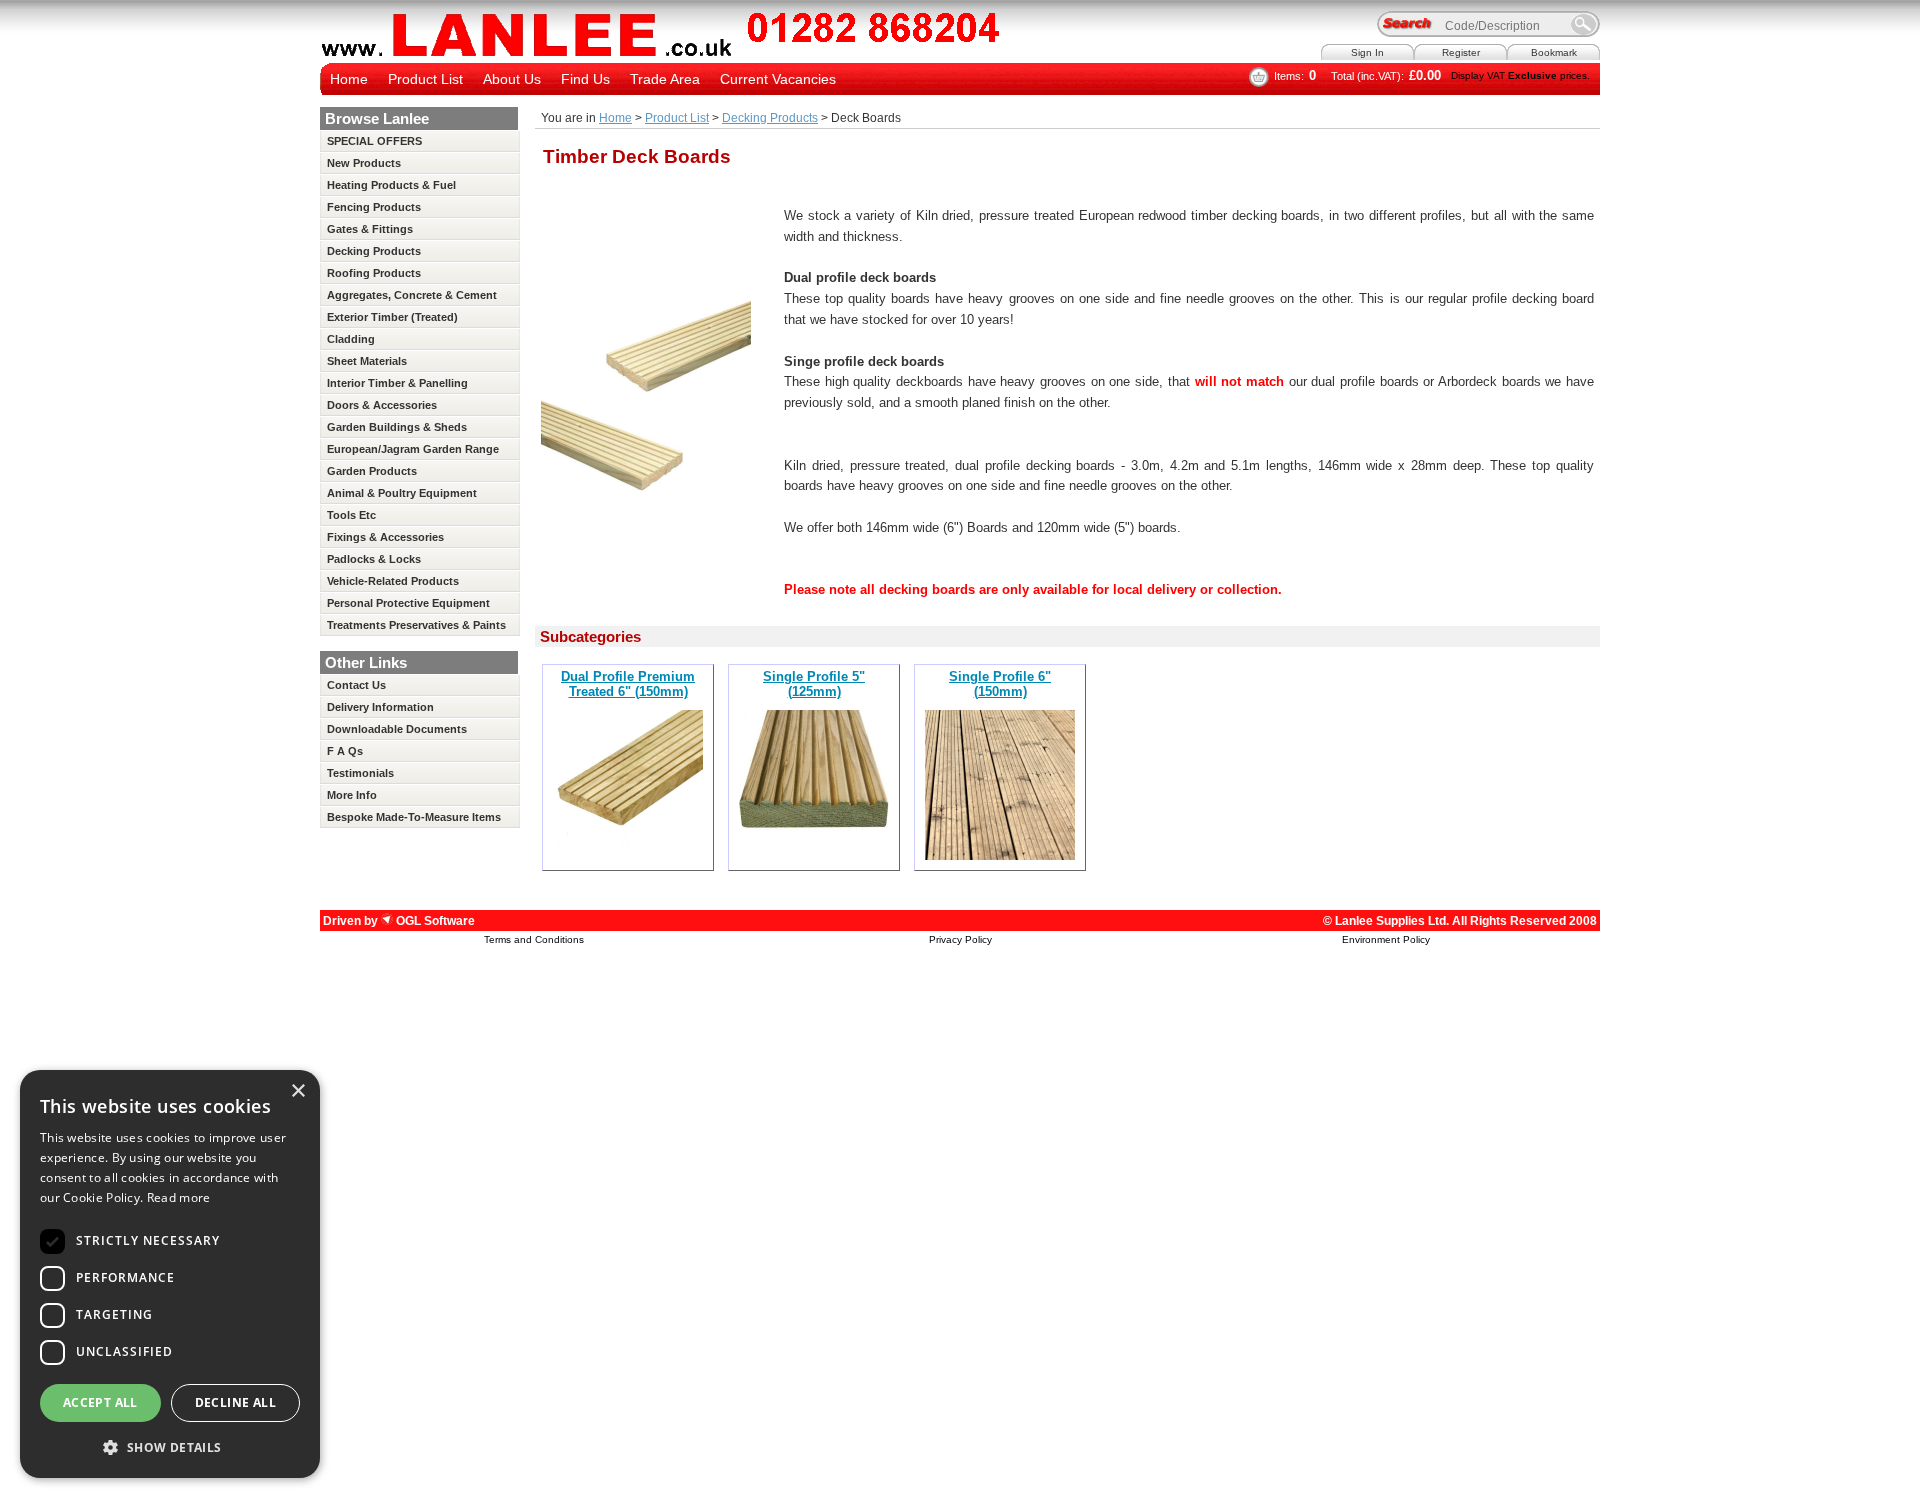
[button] (170, 1446)
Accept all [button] (100, 1402)
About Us (512, 79)
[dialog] (170, 1274)
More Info (352, 795)
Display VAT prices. (1520, 75)
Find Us (585, 79)
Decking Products (770, 118)
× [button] (297, 1091)
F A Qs (345, 751)
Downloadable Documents (397, 729)
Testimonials (360, 773)
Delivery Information (380, 707)
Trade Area (665, 79)
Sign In (1367, 52)
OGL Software (434, 921)
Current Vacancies (778, 79)
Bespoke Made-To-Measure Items (414, 817)
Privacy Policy (960, 939)
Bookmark (1554, 52)
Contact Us (356, 685)
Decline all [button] (235, 1402)
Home (349, 79)
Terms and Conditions (534, 939)
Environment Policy (1386, 939)
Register (1461, 52)
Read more (179, 1197)
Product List (425, 79)
